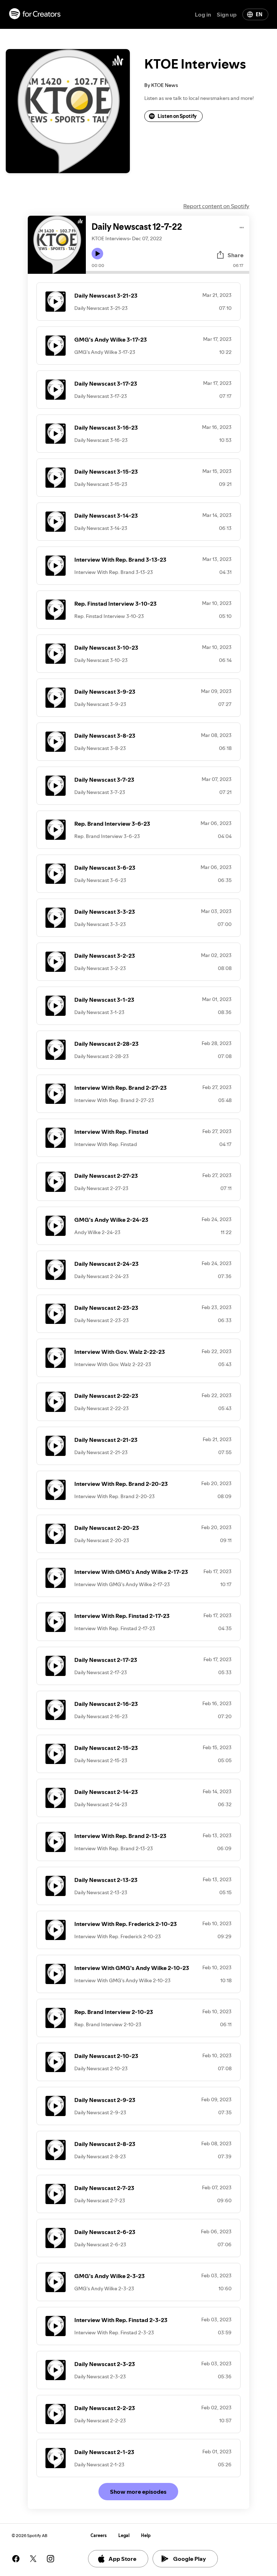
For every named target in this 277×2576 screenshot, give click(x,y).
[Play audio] (242, 226)
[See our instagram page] (50, 2559)
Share (236, 255)
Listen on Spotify (177, 116)
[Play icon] (97, 254)
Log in (203, 14)
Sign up (227, 14)
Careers (99, 2535)
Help (146, 2535)
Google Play (190, 2559)
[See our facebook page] (16, 2559)
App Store (122, 2559)
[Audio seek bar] (168, 272)
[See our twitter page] (33, 2559)
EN (259, 14)
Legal (124, 2535)
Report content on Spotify (216, 206)
